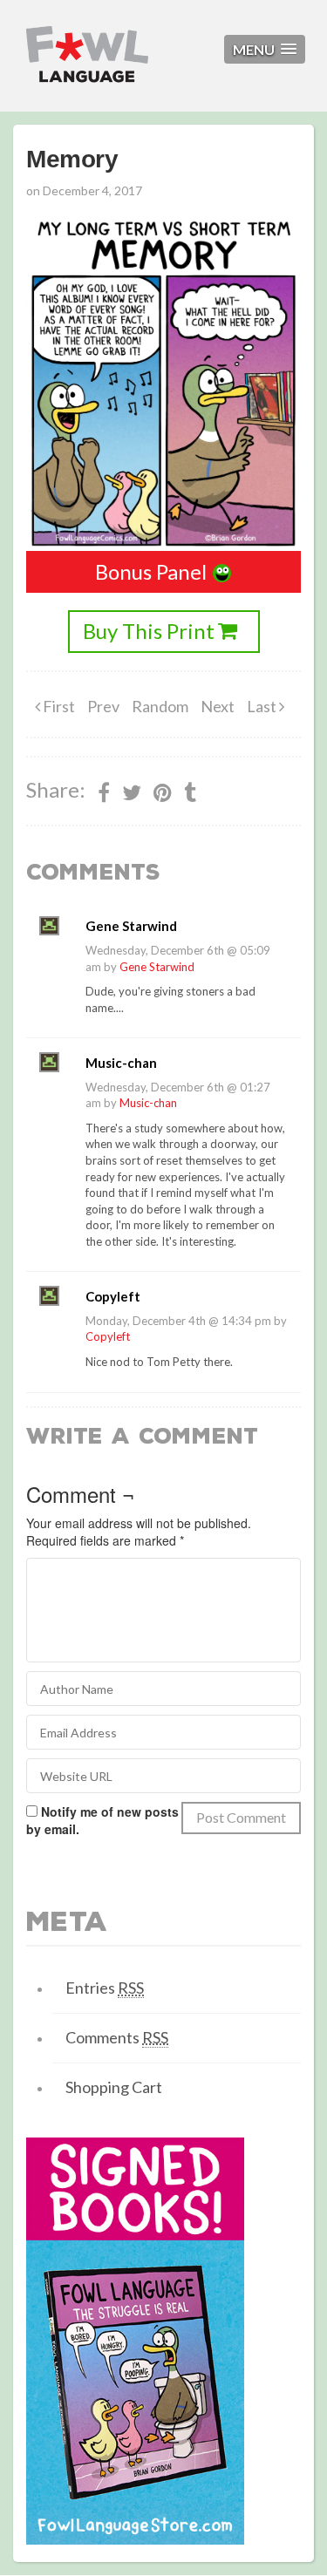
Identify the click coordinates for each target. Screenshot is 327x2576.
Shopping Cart (114, 2087)
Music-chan (148, 1103)
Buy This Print (149, 631)
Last (263, 706)
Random (160, 706)
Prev (103, 706)
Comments (117, 2037)
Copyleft (108, 1336)
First (58, 706)
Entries (105, 1988)
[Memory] (163, 792)
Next (218, 706)
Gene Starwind (157, 967)
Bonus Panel (151, 571)
